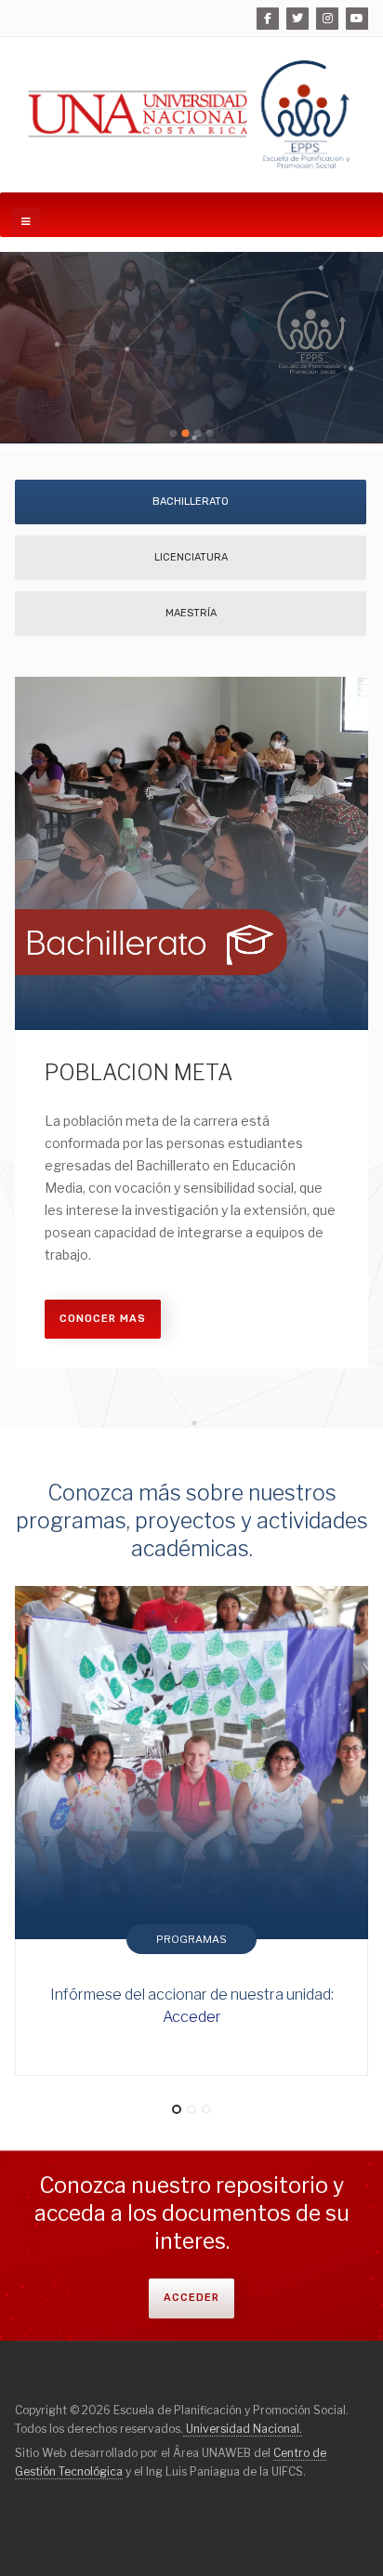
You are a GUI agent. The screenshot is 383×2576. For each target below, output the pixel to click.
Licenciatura (191, 557)
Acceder (192, 2017)
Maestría (191, 613)
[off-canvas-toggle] (26, 222)
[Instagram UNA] (327, 19)
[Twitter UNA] (297, 19)
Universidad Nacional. (243, 2429)
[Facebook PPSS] (268, 19)
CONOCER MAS (103, 1319)
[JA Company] (191, 115)
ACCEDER (191, 2298)
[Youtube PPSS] (357, 19)
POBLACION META (139, 1073)
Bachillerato (191, 502)
